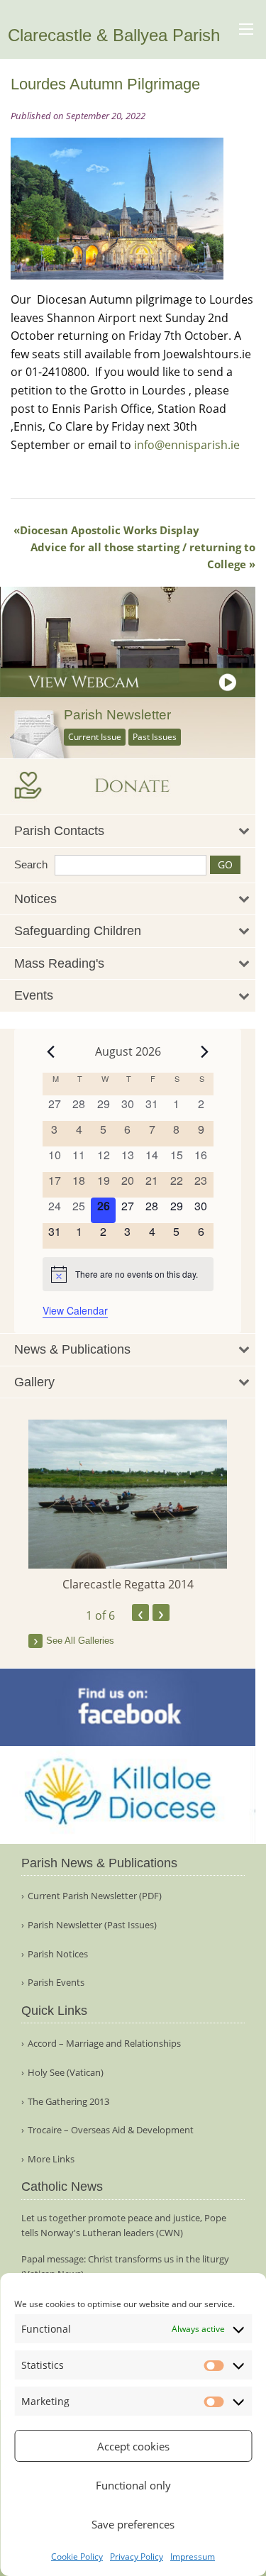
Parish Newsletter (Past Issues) (92, 1925)
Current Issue (95, 737)
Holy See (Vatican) (66, 2073)
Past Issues (155, 737)
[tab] (128, 831)
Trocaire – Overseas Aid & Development (111, 2130)
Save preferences (133, 2524)
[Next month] (205, 1051)
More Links (51, 2159)
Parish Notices (58, 1954)
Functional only (133, 2485)
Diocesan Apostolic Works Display (110, 530)
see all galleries (80, 1641)
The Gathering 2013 (68, 2102)
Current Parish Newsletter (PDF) (95, 1896)
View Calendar (75, 1310)
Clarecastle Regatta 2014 (128, 1584)
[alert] (128, 1274)
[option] (128, 1506)
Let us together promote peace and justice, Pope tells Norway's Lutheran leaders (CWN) (124, 2225)
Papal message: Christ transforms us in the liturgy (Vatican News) (125, 2266)
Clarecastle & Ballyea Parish (114, 35)
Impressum (193, 2556)
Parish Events (56, 1983)
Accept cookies (133, 2446)
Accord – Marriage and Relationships (104, 2044)
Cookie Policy (77, 2556)
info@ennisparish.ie (187, 445)
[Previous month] (51, 1051)
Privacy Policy (137, 2556)
